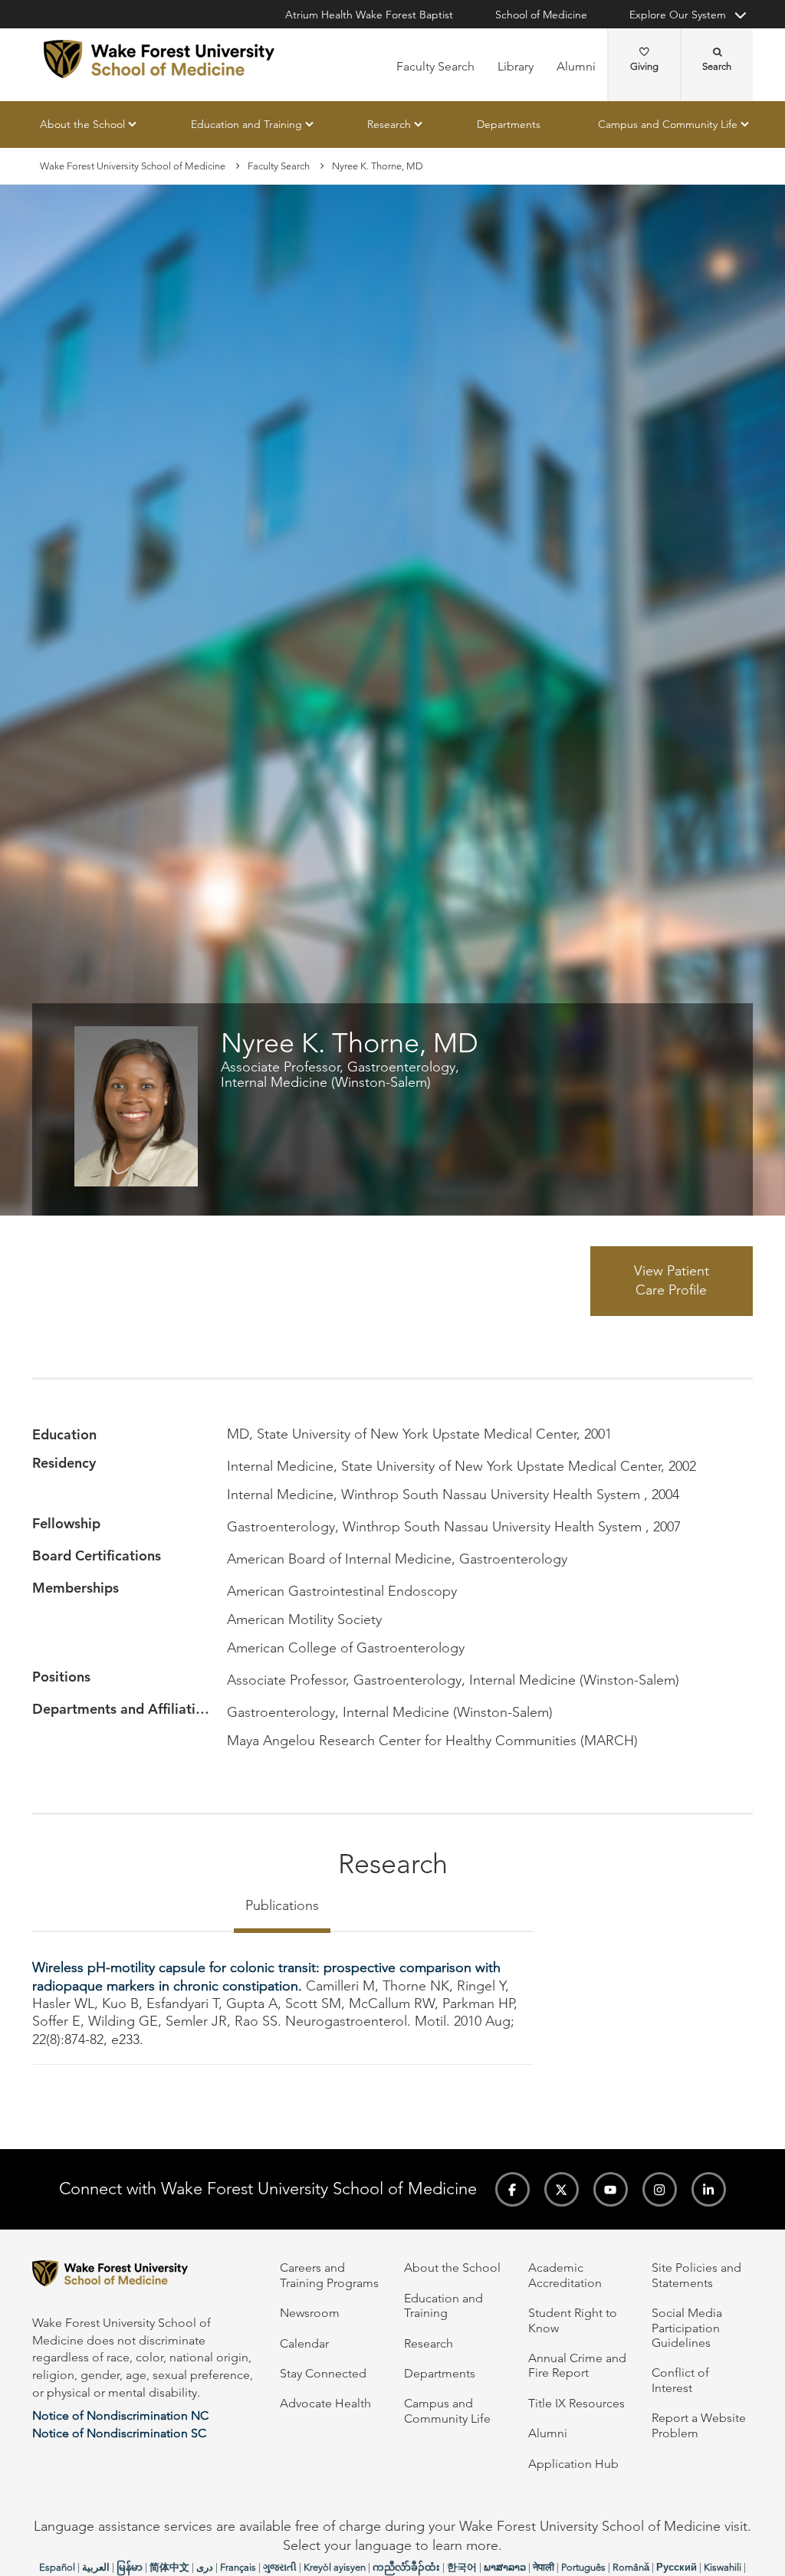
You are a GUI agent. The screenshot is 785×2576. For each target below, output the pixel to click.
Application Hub (573, 2464)
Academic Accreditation (565, 2275)
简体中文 (169, 2567)
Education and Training (246, 124)
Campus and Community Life (668, 124)
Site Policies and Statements (696, 2275)
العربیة (96, 2567)
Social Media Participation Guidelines (687, 2328)
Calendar (304, 2343)
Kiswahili (723, 2567)
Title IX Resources (576, 2403)
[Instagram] (660, 2189)
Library (516, 66)
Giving (644, 66)
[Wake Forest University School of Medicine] (159, 59)
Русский (677, 2567)
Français (238, 2567)
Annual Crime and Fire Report (577, 2365)
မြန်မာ (130, 2567)
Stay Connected (323, 2373)
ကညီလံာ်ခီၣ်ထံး (406, 2567)
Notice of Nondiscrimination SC (119, 2433)
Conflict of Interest (680, 2380)
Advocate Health (325, 2403)
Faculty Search (435, 66)
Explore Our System (678, 15)
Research (389, 124)
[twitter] (562, 2189)
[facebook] (512, 2189)
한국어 (462, 2567)
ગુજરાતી (280, 2567)
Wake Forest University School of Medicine (133, 166)
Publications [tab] (282, 1905)
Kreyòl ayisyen (335, 2567)
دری (205, 2567)
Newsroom (310, 2313)
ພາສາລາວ (505, 2567)
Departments (509, 124)
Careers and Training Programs (329, 2275)
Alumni (576, 66)
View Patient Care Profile (672, 1281)
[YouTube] (611, 2189)
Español (57, 2567)
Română (631, 2567)
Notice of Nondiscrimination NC (120, 2415)
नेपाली (544, 2567)
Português (583, 2567)
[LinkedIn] (709, 2189)
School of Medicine (541, 15)
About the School (82, 124)
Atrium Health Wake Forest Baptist (369, 15)
